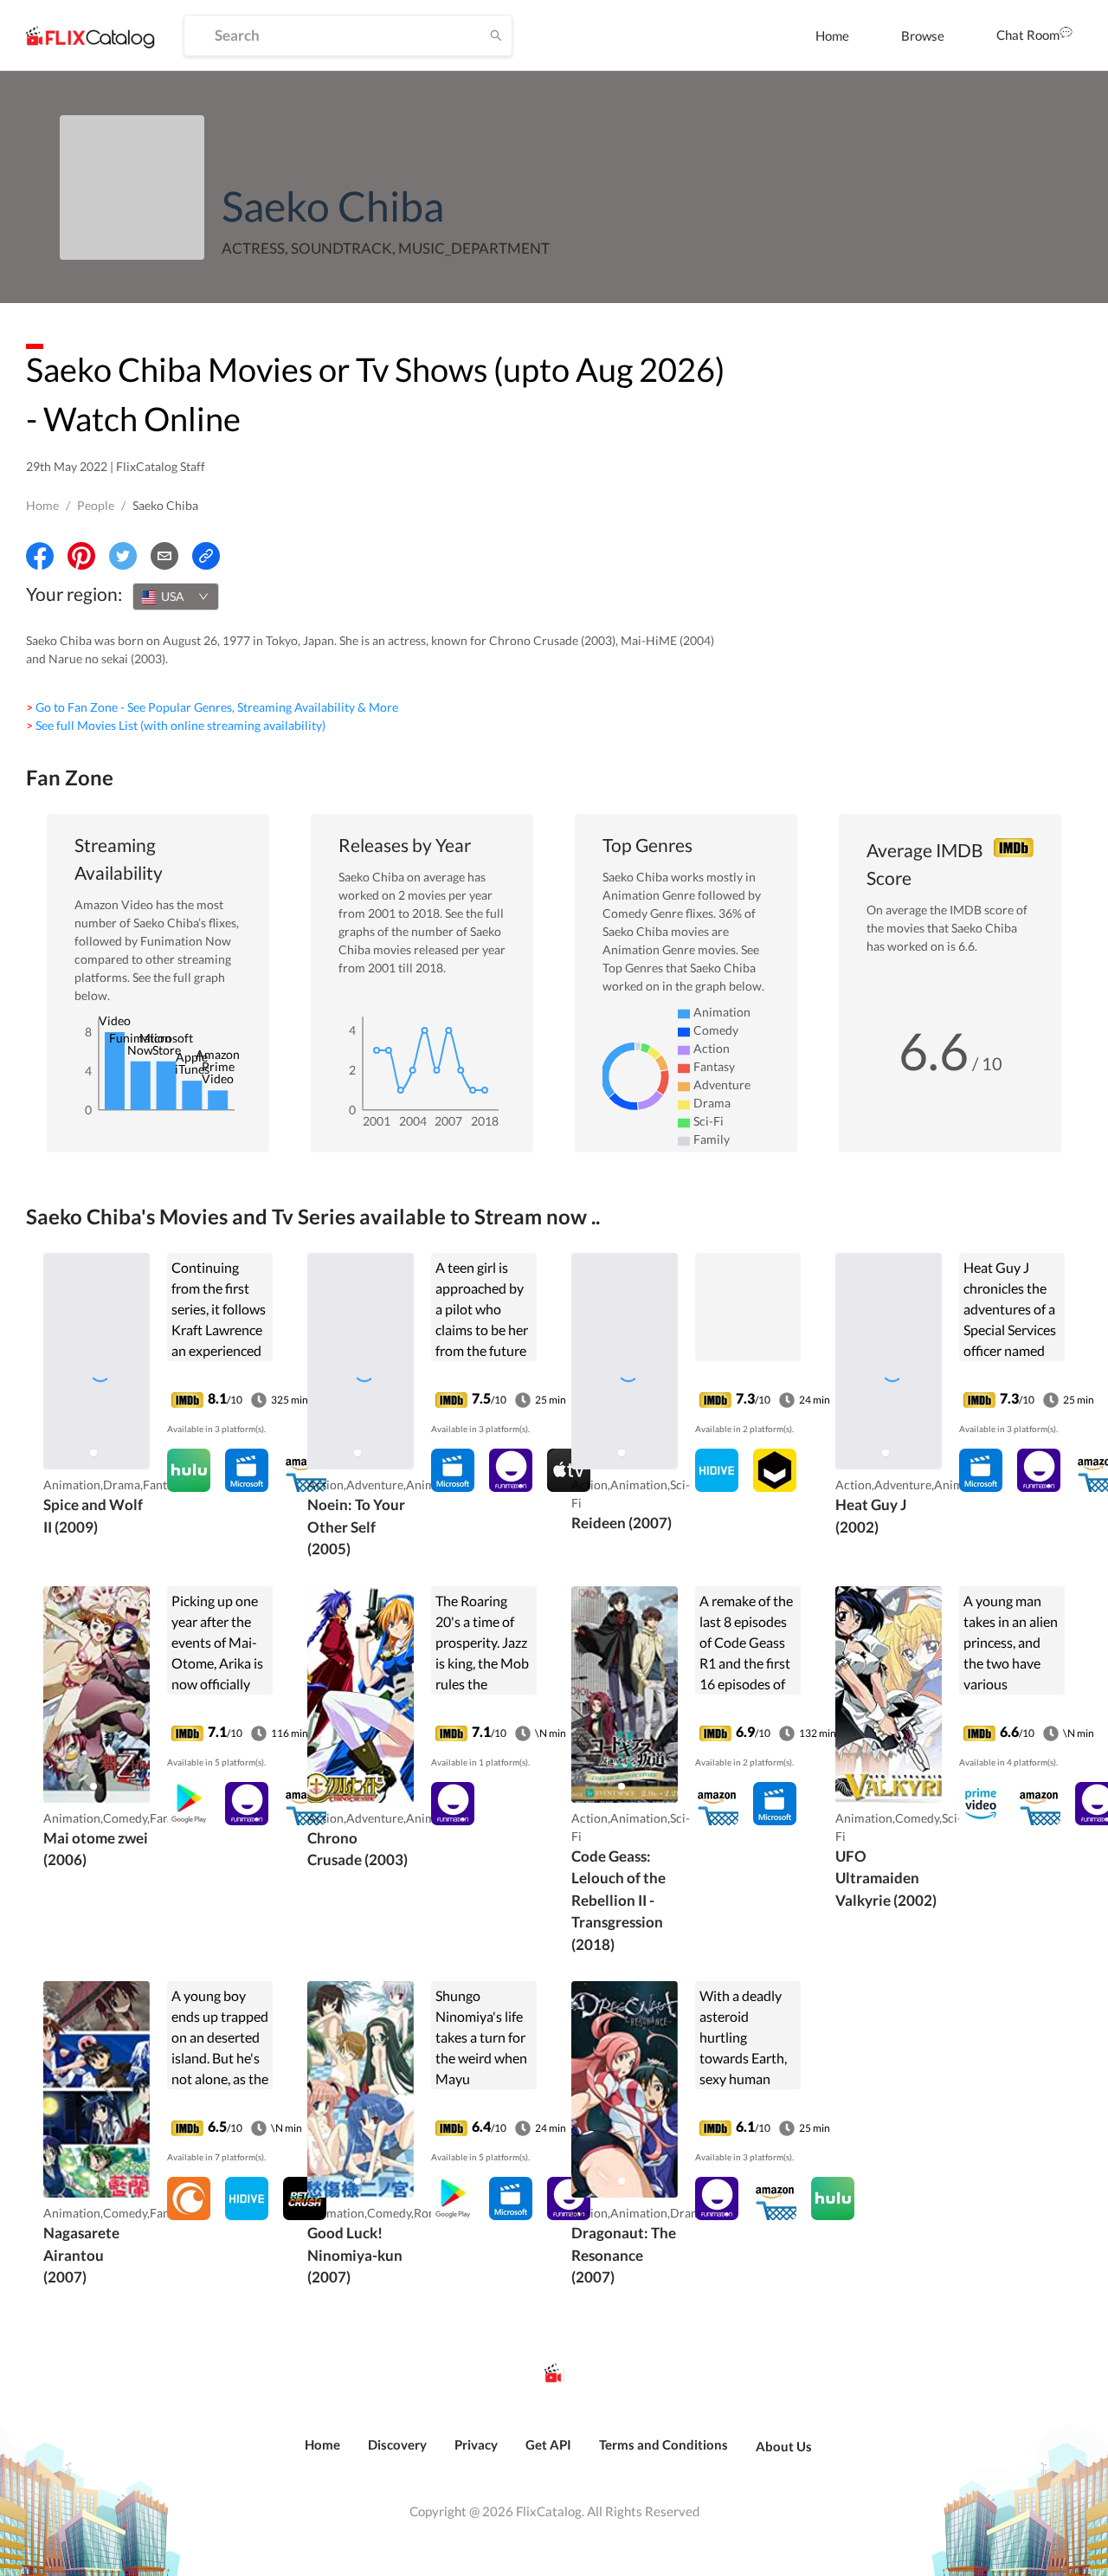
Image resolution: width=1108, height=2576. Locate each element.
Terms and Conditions (664, 2444)
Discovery (397, 2444)
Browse (923, 36)
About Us (784, 2446)
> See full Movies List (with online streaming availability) (176, 725)
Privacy (476, 2444)
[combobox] (176, 597)
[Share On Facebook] (40, 556)
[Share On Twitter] (123, 556)
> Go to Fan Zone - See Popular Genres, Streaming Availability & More (212, 707)
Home (832, 36)
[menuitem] (832, 36)
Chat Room (1028, 35)
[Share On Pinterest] (81, 556)
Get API (548, 2444)
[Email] (164, 556)
